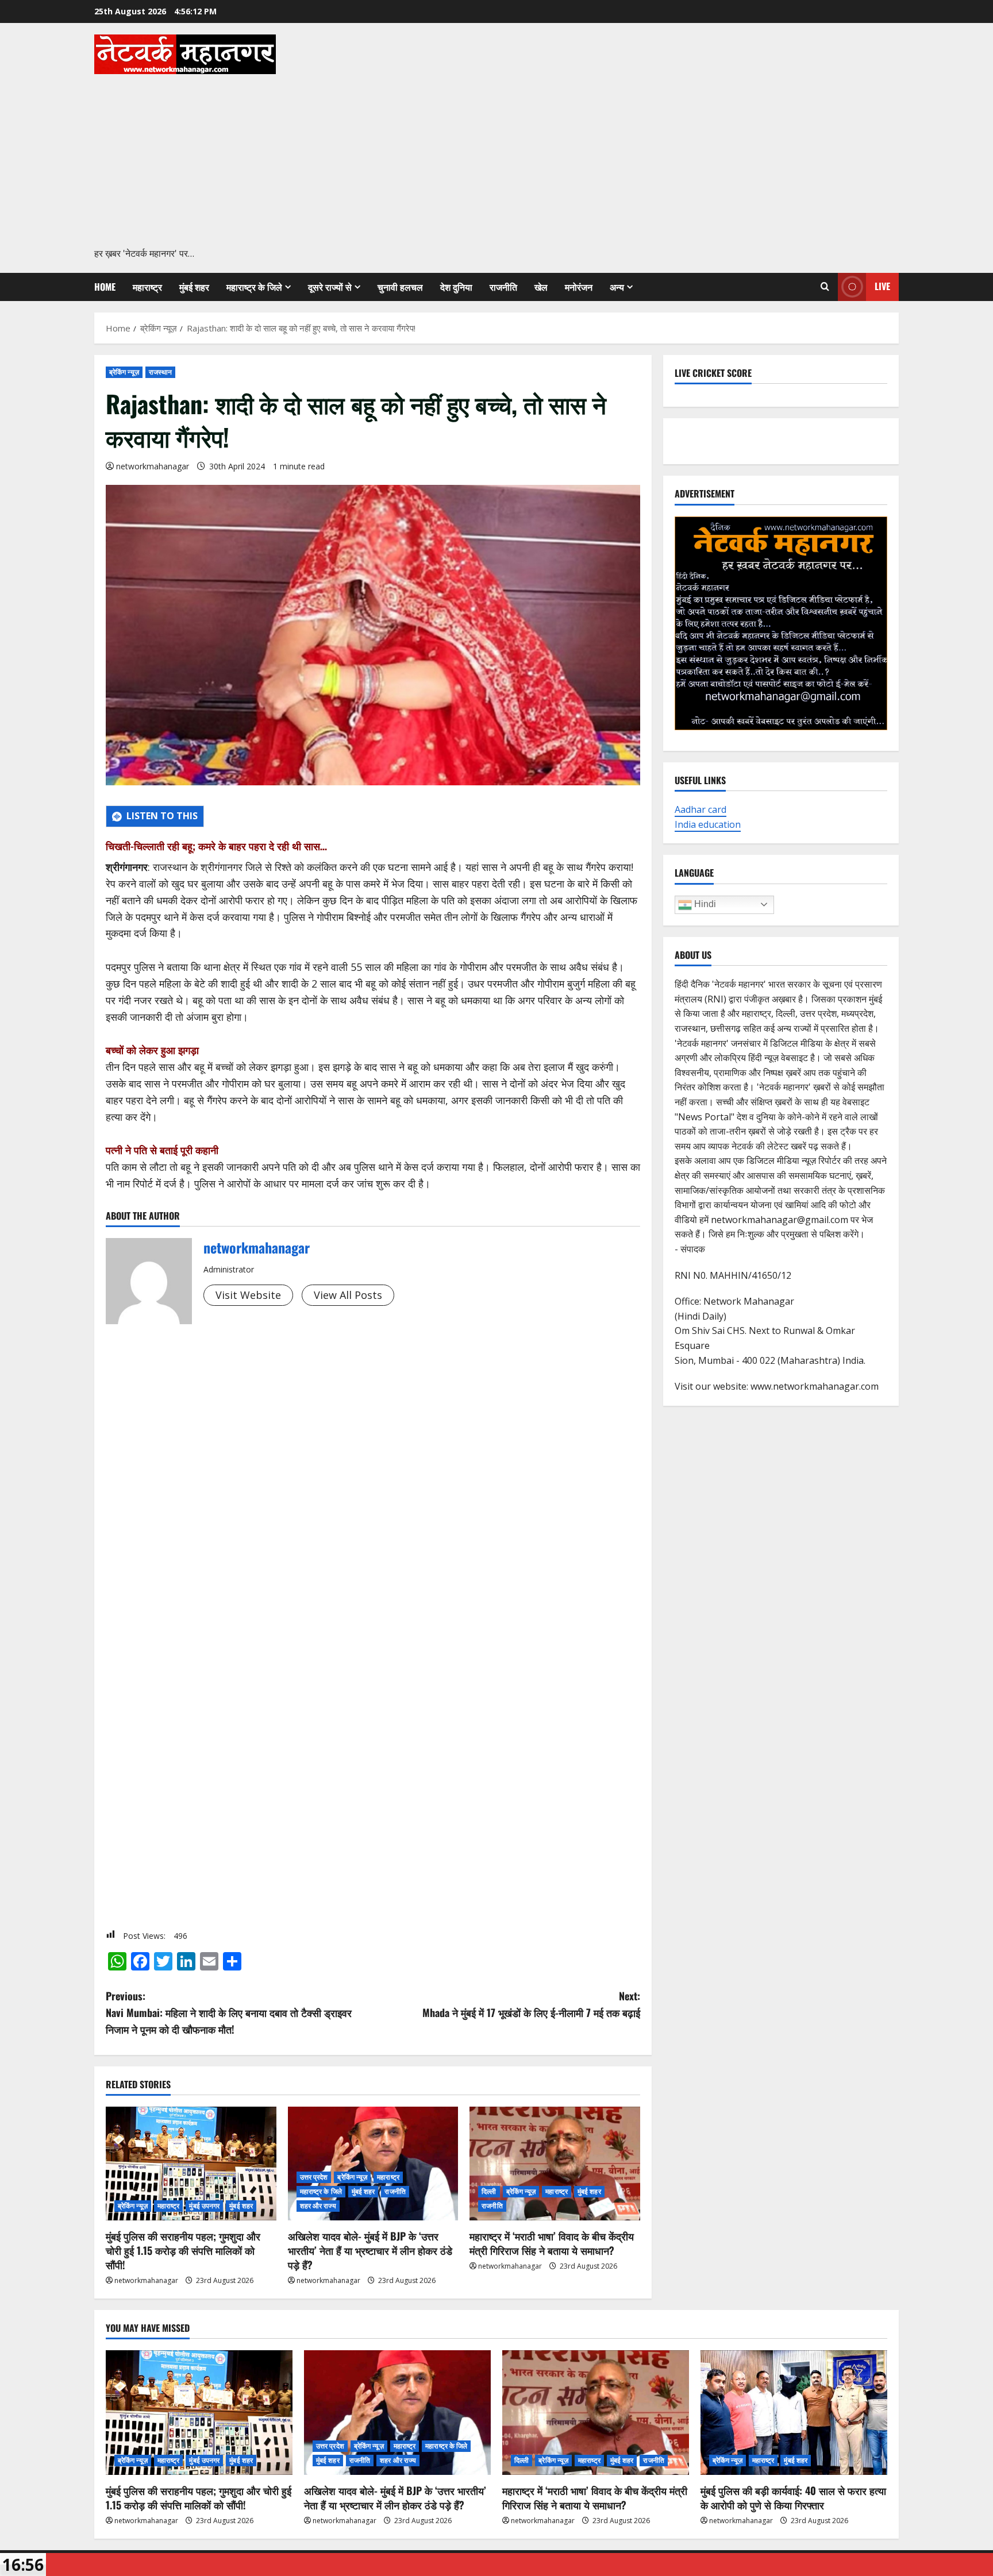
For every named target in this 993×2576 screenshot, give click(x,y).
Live (882, 286)
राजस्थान (161, 372)
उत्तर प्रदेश (314, 2177)
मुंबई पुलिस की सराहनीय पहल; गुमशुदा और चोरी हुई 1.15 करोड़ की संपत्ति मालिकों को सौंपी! (183, 2250)
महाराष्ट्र (147, 287)
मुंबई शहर (194, 287)
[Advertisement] (494, 160)
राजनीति (503, 287)
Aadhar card (701, 809)
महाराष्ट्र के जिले (254, 287)
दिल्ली (489, 2191)
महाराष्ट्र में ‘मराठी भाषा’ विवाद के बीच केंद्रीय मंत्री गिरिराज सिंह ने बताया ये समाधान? (552, 2243)
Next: (531, 2004)
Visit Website (248, 1295)
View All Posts (348, 1295)
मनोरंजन (579, 287)
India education (708, 824)
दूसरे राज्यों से (330, 287)
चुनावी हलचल (400, 287)
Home (105, 287)
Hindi (704, 904)
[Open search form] (825, 287)
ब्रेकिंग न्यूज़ (124, 372)
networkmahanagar (153, 466)
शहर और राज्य (318, 2206)
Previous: (229, 2012)
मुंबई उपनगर (204, 2206)
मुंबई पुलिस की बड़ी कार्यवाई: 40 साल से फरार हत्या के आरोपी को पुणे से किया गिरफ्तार (793, 2498)
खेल (541, 287)
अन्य (617, 287)
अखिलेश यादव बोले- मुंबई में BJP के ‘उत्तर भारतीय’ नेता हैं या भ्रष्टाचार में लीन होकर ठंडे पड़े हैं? (370, 2250)
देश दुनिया (456, 287)
